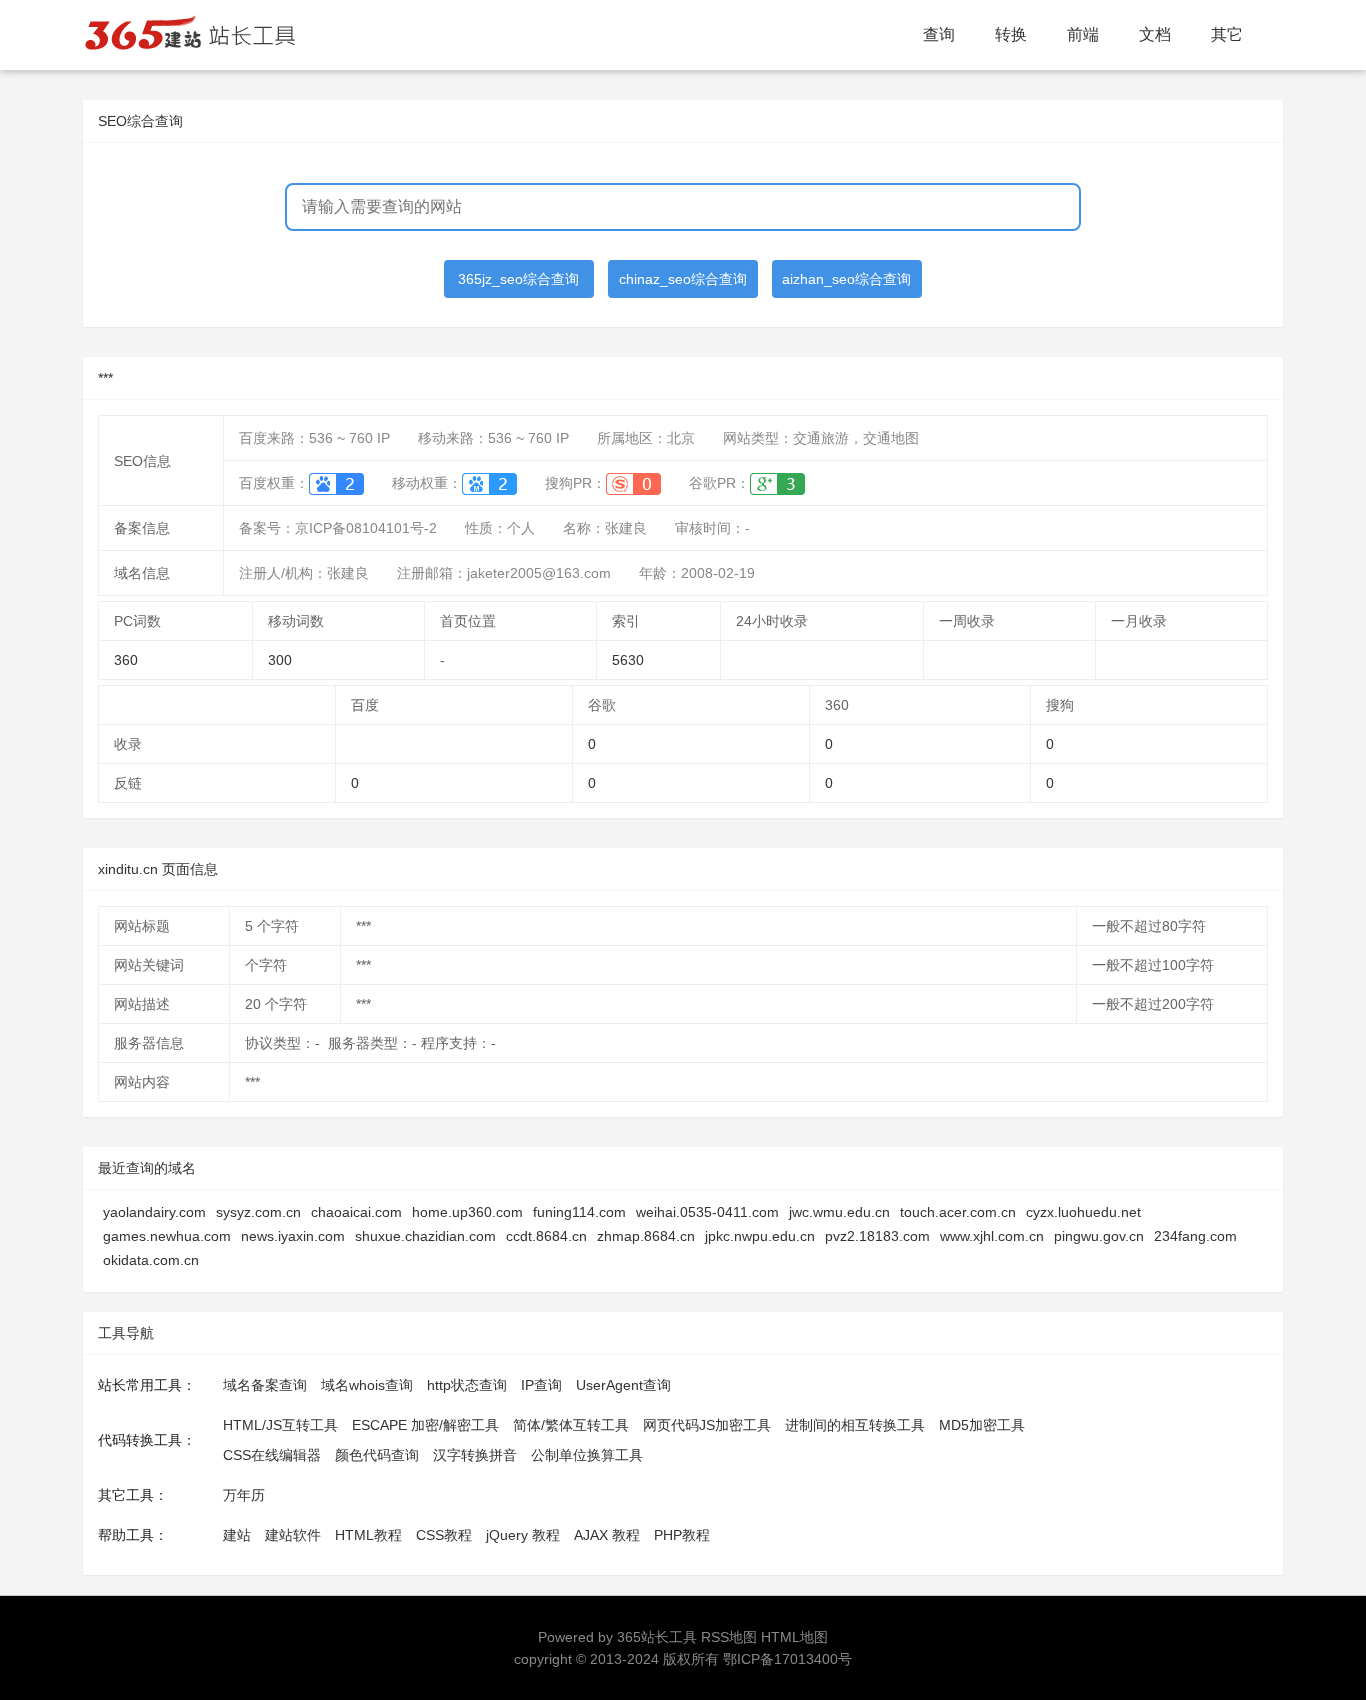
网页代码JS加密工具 (707, 1425)
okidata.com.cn (151, 1260)
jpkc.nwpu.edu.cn (760, 1236)
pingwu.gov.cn (1099, 1236)
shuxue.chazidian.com (425, 1236)
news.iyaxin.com (293, 1236)
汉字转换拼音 (475, 1455)
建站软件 (293, 1535)
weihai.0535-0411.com (707, 1212)
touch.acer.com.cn (958, 1212)
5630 (628, 660)
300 (280, 660)
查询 (939, 34)
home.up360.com (467, 1212)
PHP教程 (682, 1535)
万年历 (244, 1495)
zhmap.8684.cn (646, 1236)
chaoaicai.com (356, 1212)
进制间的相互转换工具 (855, 1425)
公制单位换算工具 (587, 1455)
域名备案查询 (265, 1385)
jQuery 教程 (523, 1535)
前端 (1083, 34)
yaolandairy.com (154, 1212)
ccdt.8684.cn (546, 1236)
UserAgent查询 (623, 1385)
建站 (237, 1535)
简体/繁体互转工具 (571, 1425)
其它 (1227, 34)
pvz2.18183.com (877, 1236)
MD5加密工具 (982, 1425)
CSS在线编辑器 (272, 1455)
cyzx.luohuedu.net (1083, 1212)
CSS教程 (444, 1535)
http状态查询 (467, 1385)
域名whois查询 (367, 1385)
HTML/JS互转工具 (280, 1425)
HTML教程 (368, 1535)
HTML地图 (794, 1637)
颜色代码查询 (377, 1455)
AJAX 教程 (607, 1535)
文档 (1155, 34)
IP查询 (541, 1385)
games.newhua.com (167, 1236)
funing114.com (579, 1212)
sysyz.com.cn (258, 1212)
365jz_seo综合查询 (518, 279)
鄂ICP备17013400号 (787, 1659)
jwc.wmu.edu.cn (839, 1212)
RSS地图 (729, 1637)
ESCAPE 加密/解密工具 (425, 1425)
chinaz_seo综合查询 (683, 279)
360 (126, 660)
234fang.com (1195, 1236)
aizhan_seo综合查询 (846, 279)
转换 (1011, 34)
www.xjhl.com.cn (992, 1236)
